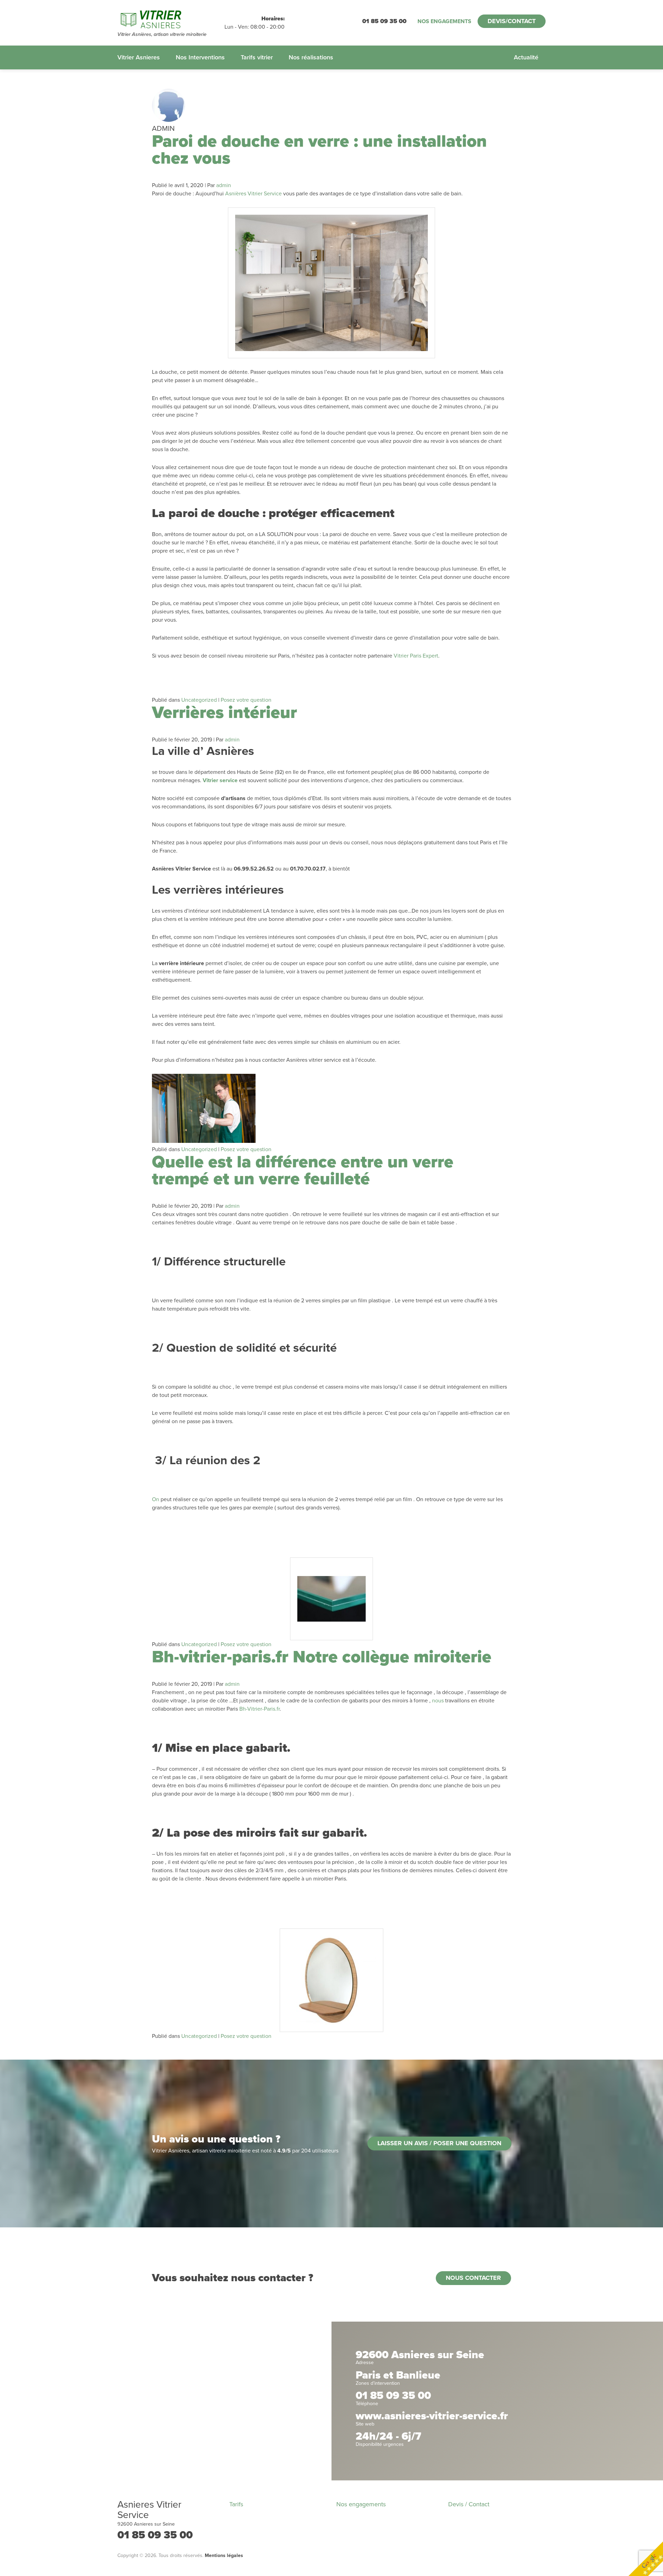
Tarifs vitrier (257, 57)
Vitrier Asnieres (139, 57)
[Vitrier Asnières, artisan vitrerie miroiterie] (171, 19)
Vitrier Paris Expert (416, 656)
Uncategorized (199, 700)
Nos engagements (444, 21)
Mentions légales (224, 2555)
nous (438, 1701)
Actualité (526, 57)
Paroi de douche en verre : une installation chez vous (319, 150)
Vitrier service (220, 780)
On (156, 1499)
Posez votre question (246, 700)
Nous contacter (473, 2278)
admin (224, 185)
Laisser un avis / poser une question (439, 2143)
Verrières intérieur (224, 713)
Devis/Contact (512, 21)
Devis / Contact (469, 2504)
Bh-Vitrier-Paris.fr (260, 1709)
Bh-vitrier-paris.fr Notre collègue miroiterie (322, 1657)
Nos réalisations (311, 57)
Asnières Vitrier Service (253, 194)
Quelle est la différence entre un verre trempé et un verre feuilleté (303, 1170)
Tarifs (236, 2504)
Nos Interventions (200, 57)
